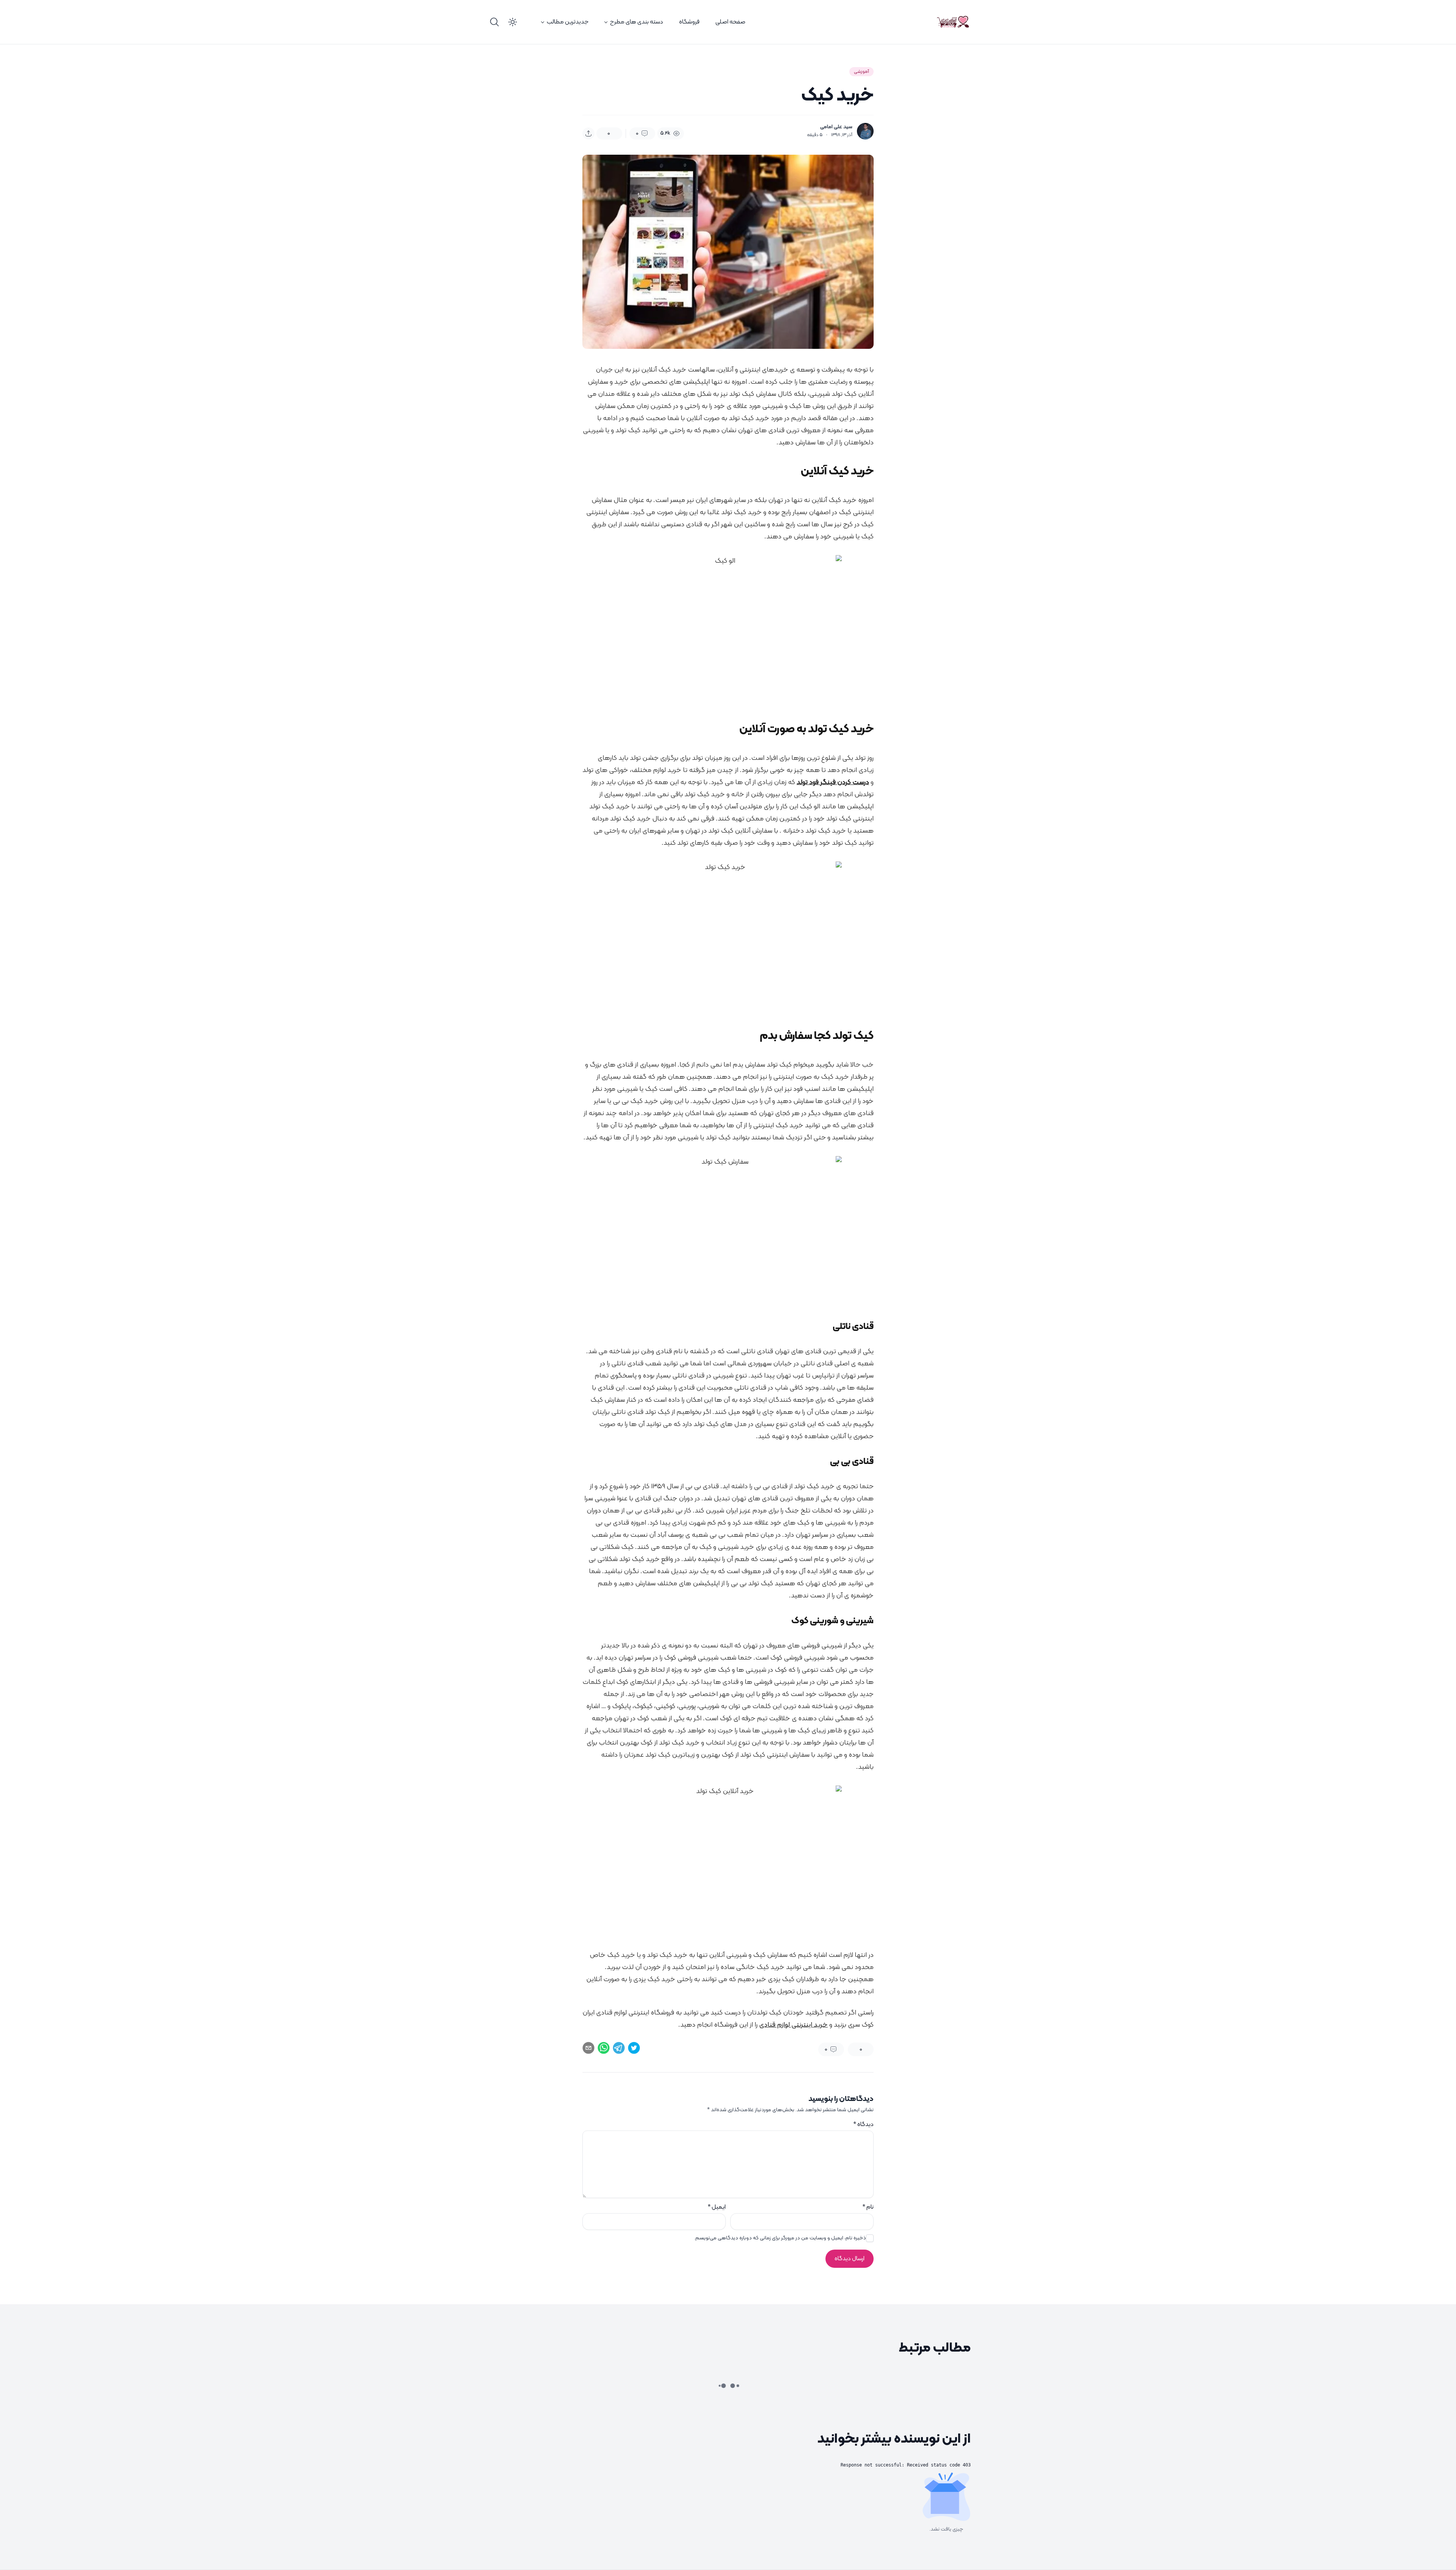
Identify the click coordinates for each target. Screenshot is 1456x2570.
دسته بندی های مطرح (637, 22)
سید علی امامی (836, 127)
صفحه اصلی (730, 22)
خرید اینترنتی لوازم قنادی (793, 2025)
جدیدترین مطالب (568, 22)
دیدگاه (863, 2124)
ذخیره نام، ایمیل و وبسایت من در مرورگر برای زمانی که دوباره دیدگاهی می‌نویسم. (780, 2238)
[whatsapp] (604, 2048)
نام (868, 2207)
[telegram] (619, 2048)
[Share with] (588, 133)
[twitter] (634, 2048)
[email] (588, 2048)
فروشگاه (689, 22)
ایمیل (717, 2207)
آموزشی (861, 72)
